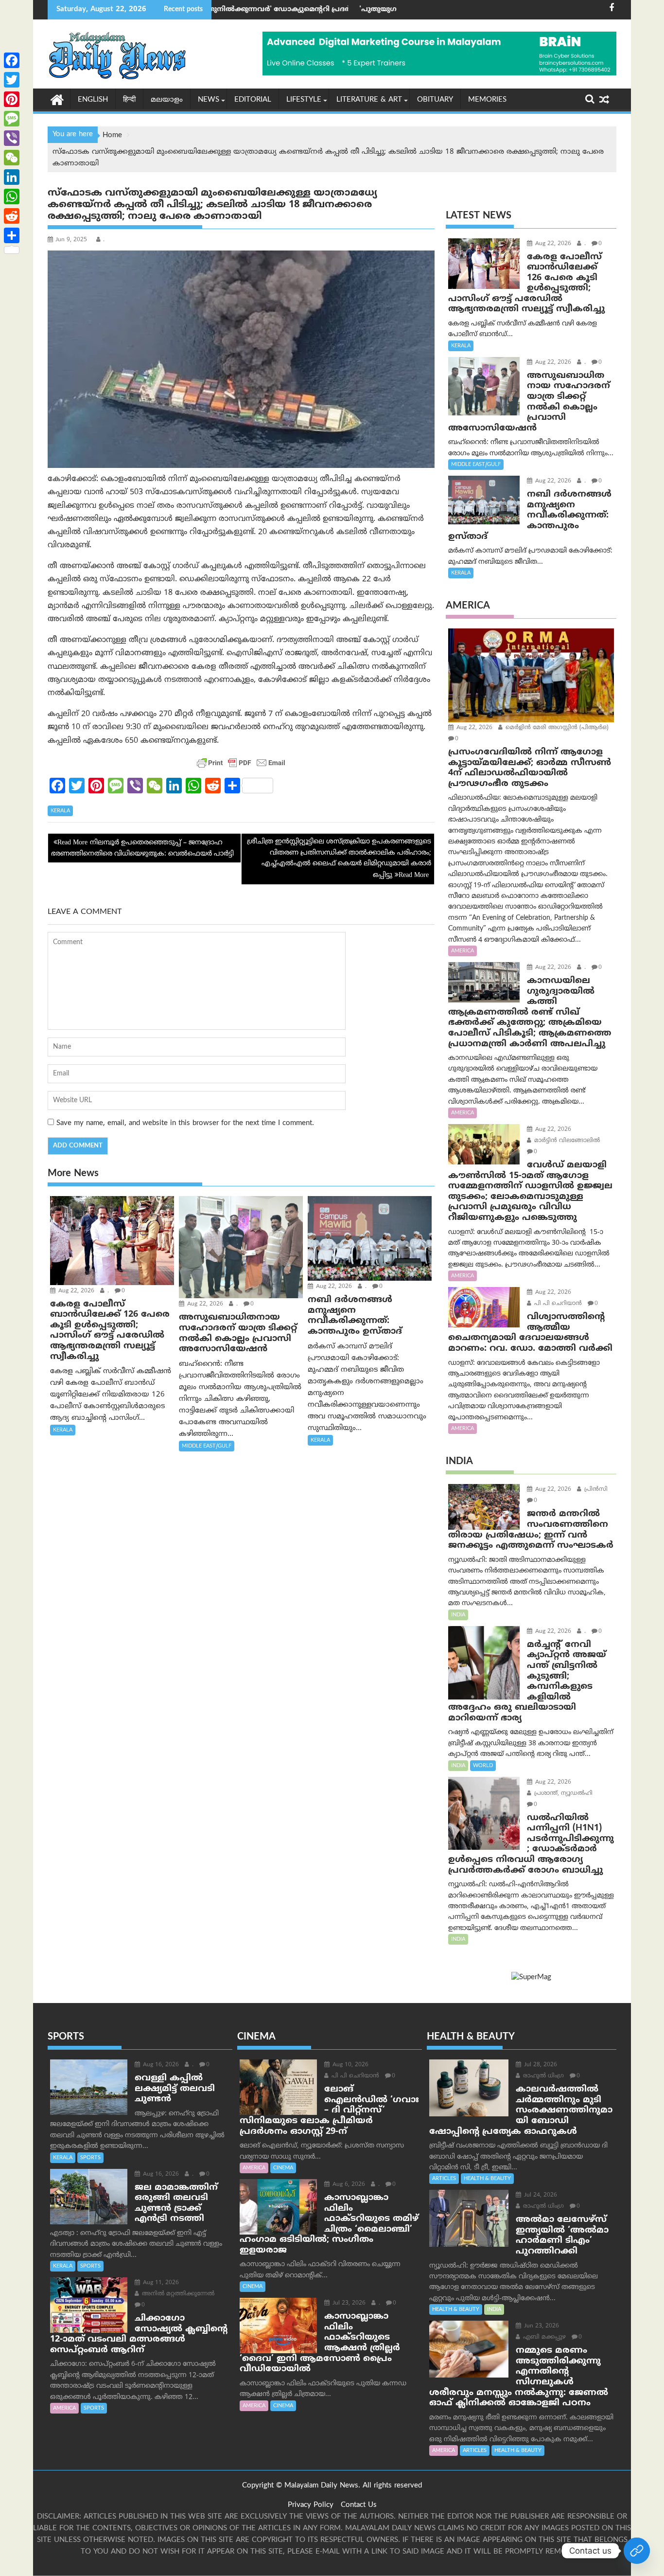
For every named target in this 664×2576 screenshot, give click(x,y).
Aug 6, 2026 (348, 2185)
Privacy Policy (311, 2505)
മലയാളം (167, 100)
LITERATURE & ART (369, 100)
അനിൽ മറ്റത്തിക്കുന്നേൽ (177, 2294)
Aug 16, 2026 (160, 2065)
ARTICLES (444, 2179)
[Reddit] (12, 216)
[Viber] (12, 138)
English (93, 100)
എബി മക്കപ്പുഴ (543, 2337)
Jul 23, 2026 (348, 2303)
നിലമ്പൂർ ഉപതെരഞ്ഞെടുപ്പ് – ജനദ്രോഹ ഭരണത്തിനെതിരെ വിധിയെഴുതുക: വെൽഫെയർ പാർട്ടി (142, 848)
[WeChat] (12, 158)
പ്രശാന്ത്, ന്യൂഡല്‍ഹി (562, 1794)
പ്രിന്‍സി (595, 1490)
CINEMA (283, 2168)
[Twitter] (12, 80)
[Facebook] (12, 60)
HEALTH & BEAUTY (487, 2179)
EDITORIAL (253, 100)
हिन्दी (129, 100)
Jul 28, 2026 (540, 2065)
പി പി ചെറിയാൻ (557, 1304)
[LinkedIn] (12, 177)
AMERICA (463, 951)
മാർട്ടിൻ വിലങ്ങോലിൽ (566, 1141)
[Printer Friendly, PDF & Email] (241, 763)
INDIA (458, 1615)
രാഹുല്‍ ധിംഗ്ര (542, 2076)
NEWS (209, 100)
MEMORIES (487, 100)
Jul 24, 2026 (540, 2195)
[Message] (12, 119)
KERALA (60, 811)
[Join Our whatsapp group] (637, 2551)
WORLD (483, 1766)
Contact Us (359, 2505)
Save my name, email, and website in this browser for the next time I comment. (185, 1123)
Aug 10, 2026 (349, 2065)
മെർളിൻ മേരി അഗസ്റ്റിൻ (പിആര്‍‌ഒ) (556, 728)
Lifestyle (304, 100)
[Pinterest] (12, 99)
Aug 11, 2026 (160, 2283)
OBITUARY (435, 100)
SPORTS (90, 2158)
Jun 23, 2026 (541, 2326)
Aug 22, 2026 (75, 1291)
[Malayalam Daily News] (57, 99)
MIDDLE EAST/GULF (207, 1446)
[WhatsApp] (12, 197)
